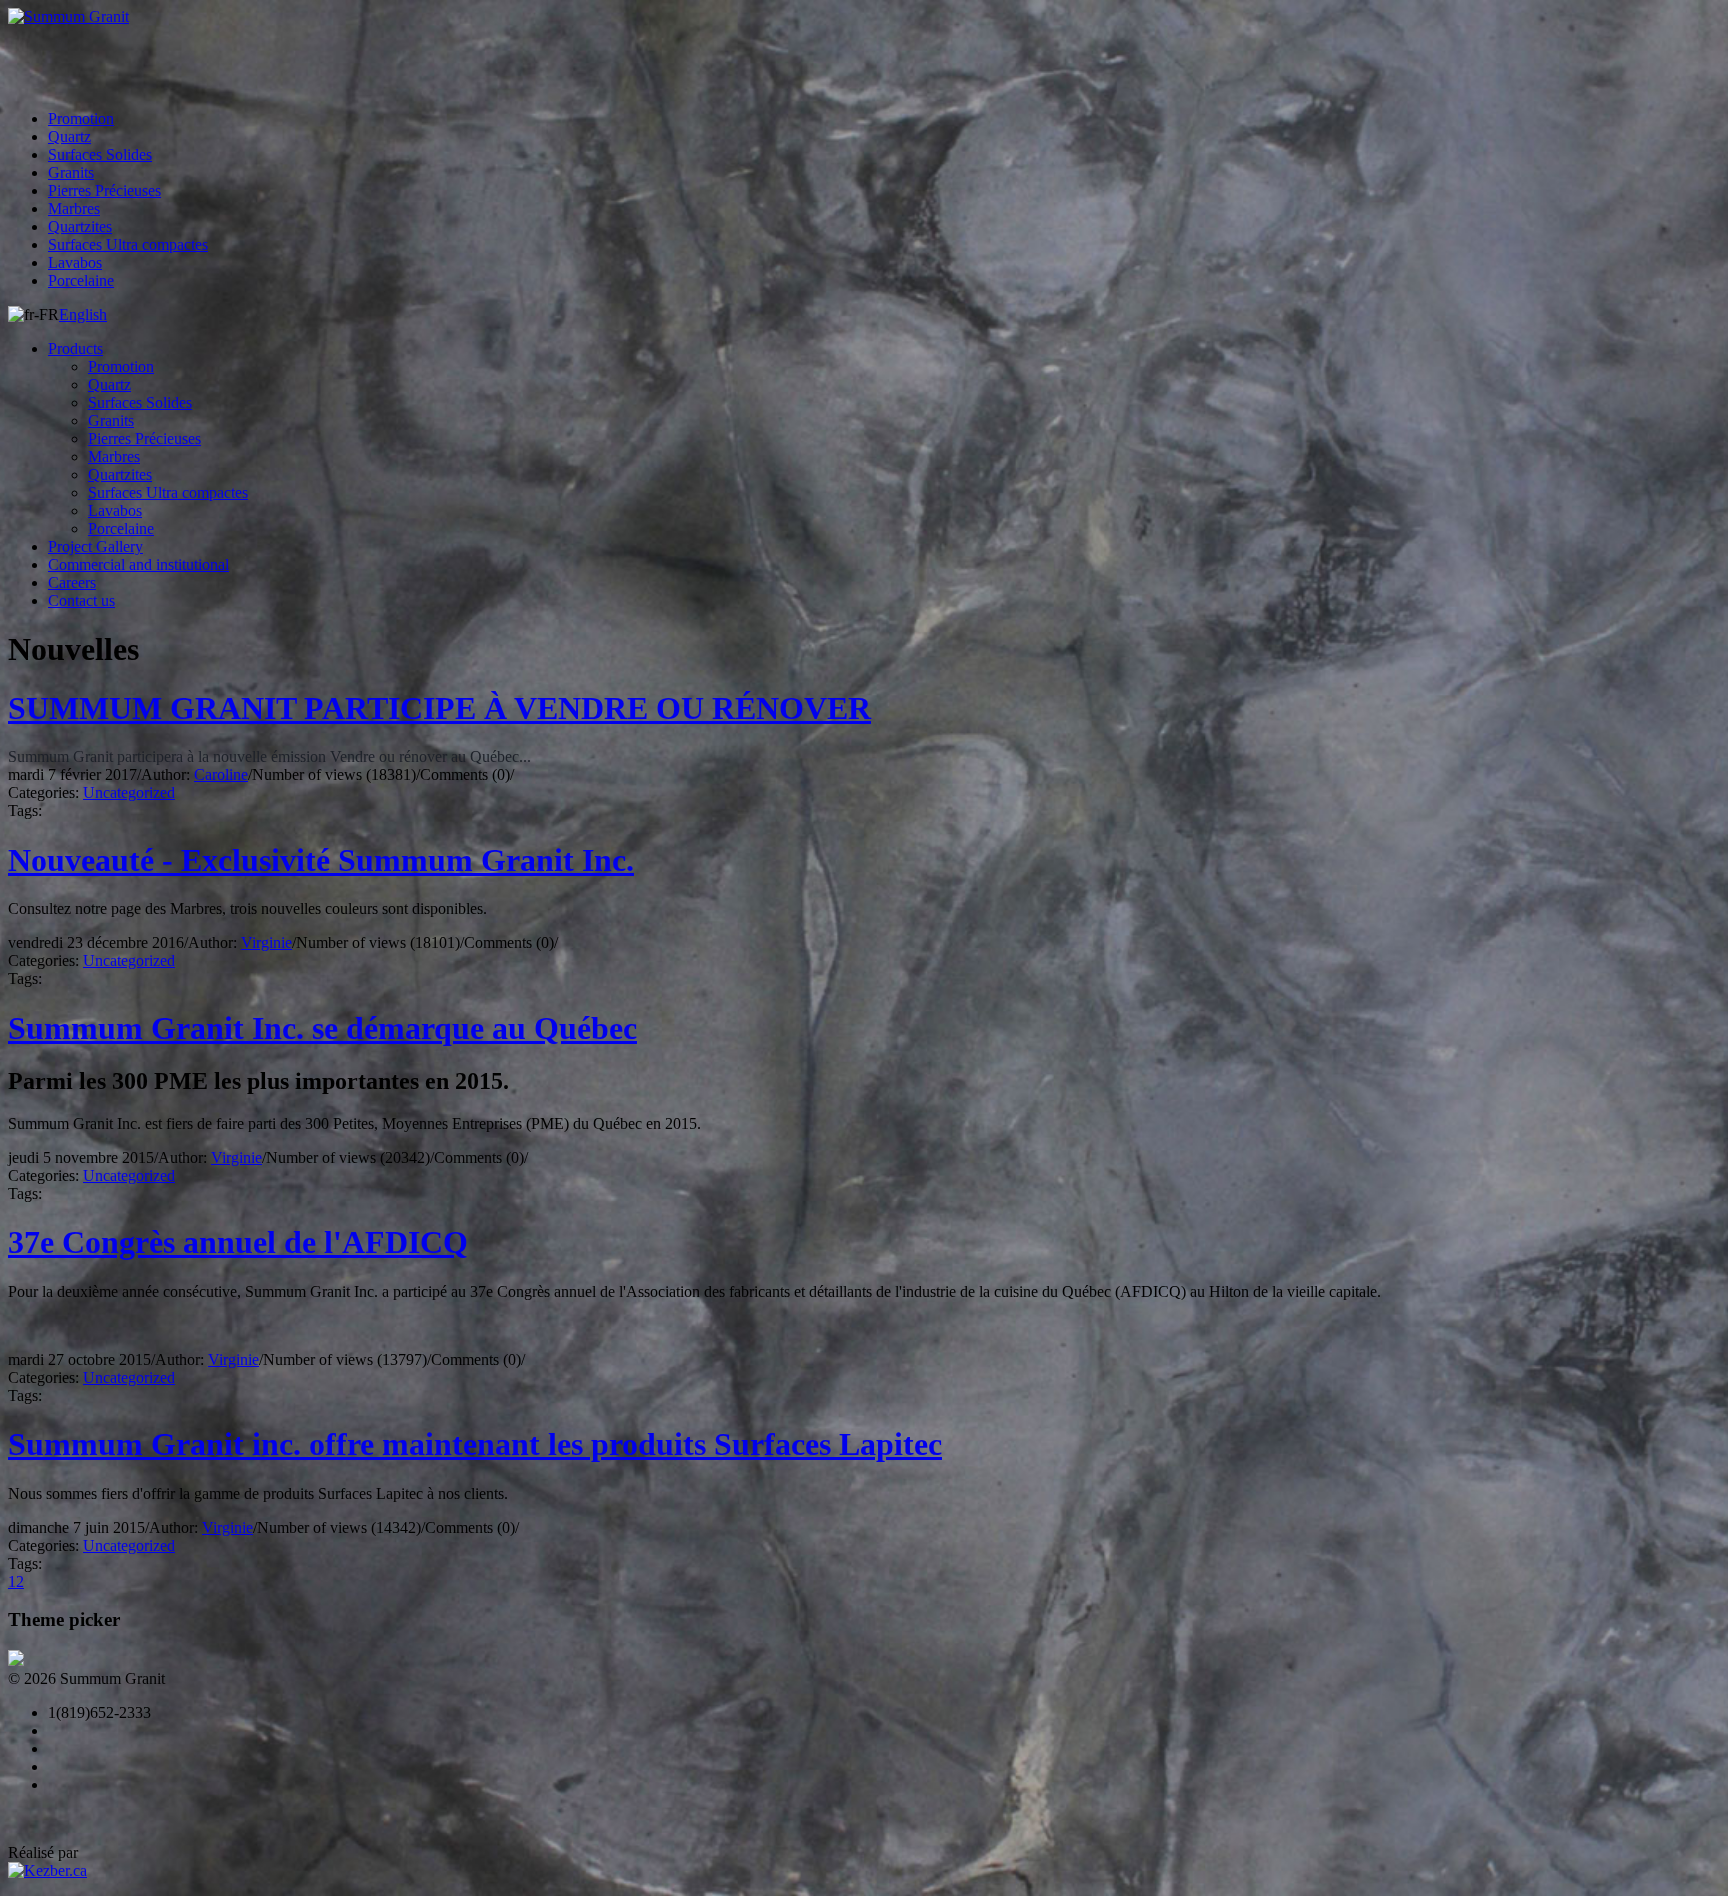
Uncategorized (129, 792)
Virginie (266, 942)
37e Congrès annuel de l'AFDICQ (238, 1242)
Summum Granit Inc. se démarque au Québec (322, 1028)
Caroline (221, 774)
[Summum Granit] (864, 17)
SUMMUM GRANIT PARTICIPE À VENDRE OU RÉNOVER (439, 708)
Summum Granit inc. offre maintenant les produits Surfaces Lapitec (475, 1444)
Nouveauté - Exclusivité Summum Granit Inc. (321, 860)
